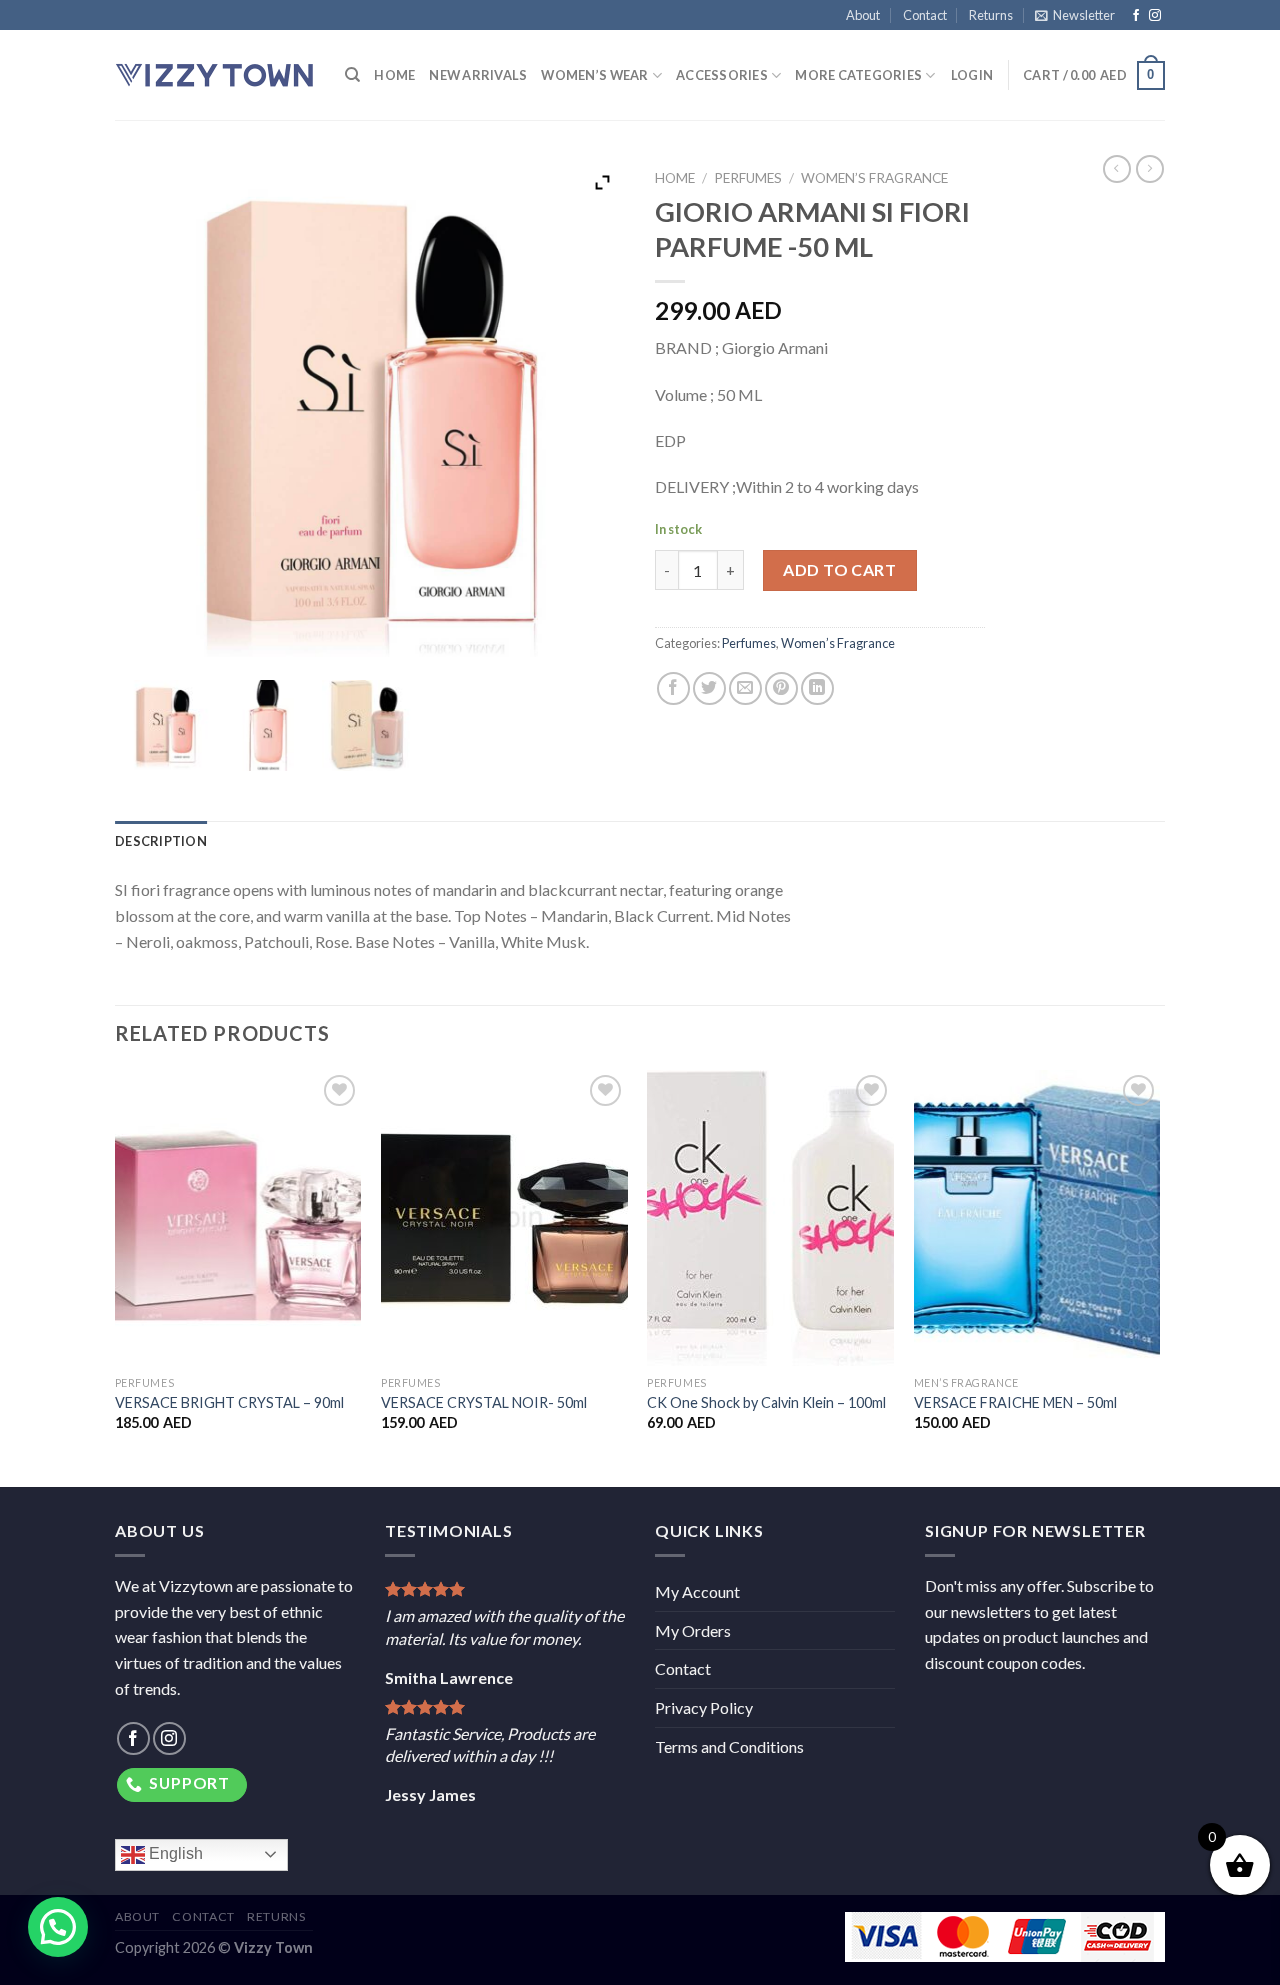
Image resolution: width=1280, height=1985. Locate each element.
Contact (925, 15)
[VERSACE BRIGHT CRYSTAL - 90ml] (238, 1218)
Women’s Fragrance (874, 178)
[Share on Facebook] (673, 688)
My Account (697, 1591)
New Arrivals (478, 75)
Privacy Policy (704, 1707)
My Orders (693, 1630)
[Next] (1159, 1276)
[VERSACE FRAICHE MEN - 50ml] (1037, 1218)
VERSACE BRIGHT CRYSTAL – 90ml (229, 1402)
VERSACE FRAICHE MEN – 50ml (1015, 1402)
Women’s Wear (594, 75)
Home (394, 75)
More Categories (858, 75)
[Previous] (116, 1276)
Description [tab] (161, 841)
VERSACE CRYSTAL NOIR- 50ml (484, 1402)
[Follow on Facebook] (1136, 16)
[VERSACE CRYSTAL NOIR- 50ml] (504, 1218)
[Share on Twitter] (709, 688)
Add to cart (839, 569)
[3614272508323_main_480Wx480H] (266, 725)
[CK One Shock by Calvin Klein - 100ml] (770, 1218)
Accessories (722, 75)
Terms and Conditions (729, 1746)
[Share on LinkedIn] (817, 688)
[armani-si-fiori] (367, 725)
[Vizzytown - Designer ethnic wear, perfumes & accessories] (215, 75)
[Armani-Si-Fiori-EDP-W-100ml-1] (165, 725)
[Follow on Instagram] (1155, 16)
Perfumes (748, 178)
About (863, 15)
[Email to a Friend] (745, 688)
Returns (991, 15)
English (174, 1853)
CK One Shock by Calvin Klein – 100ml (766, 1402)
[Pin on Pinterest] (781, 688)
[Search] (352, 75)
